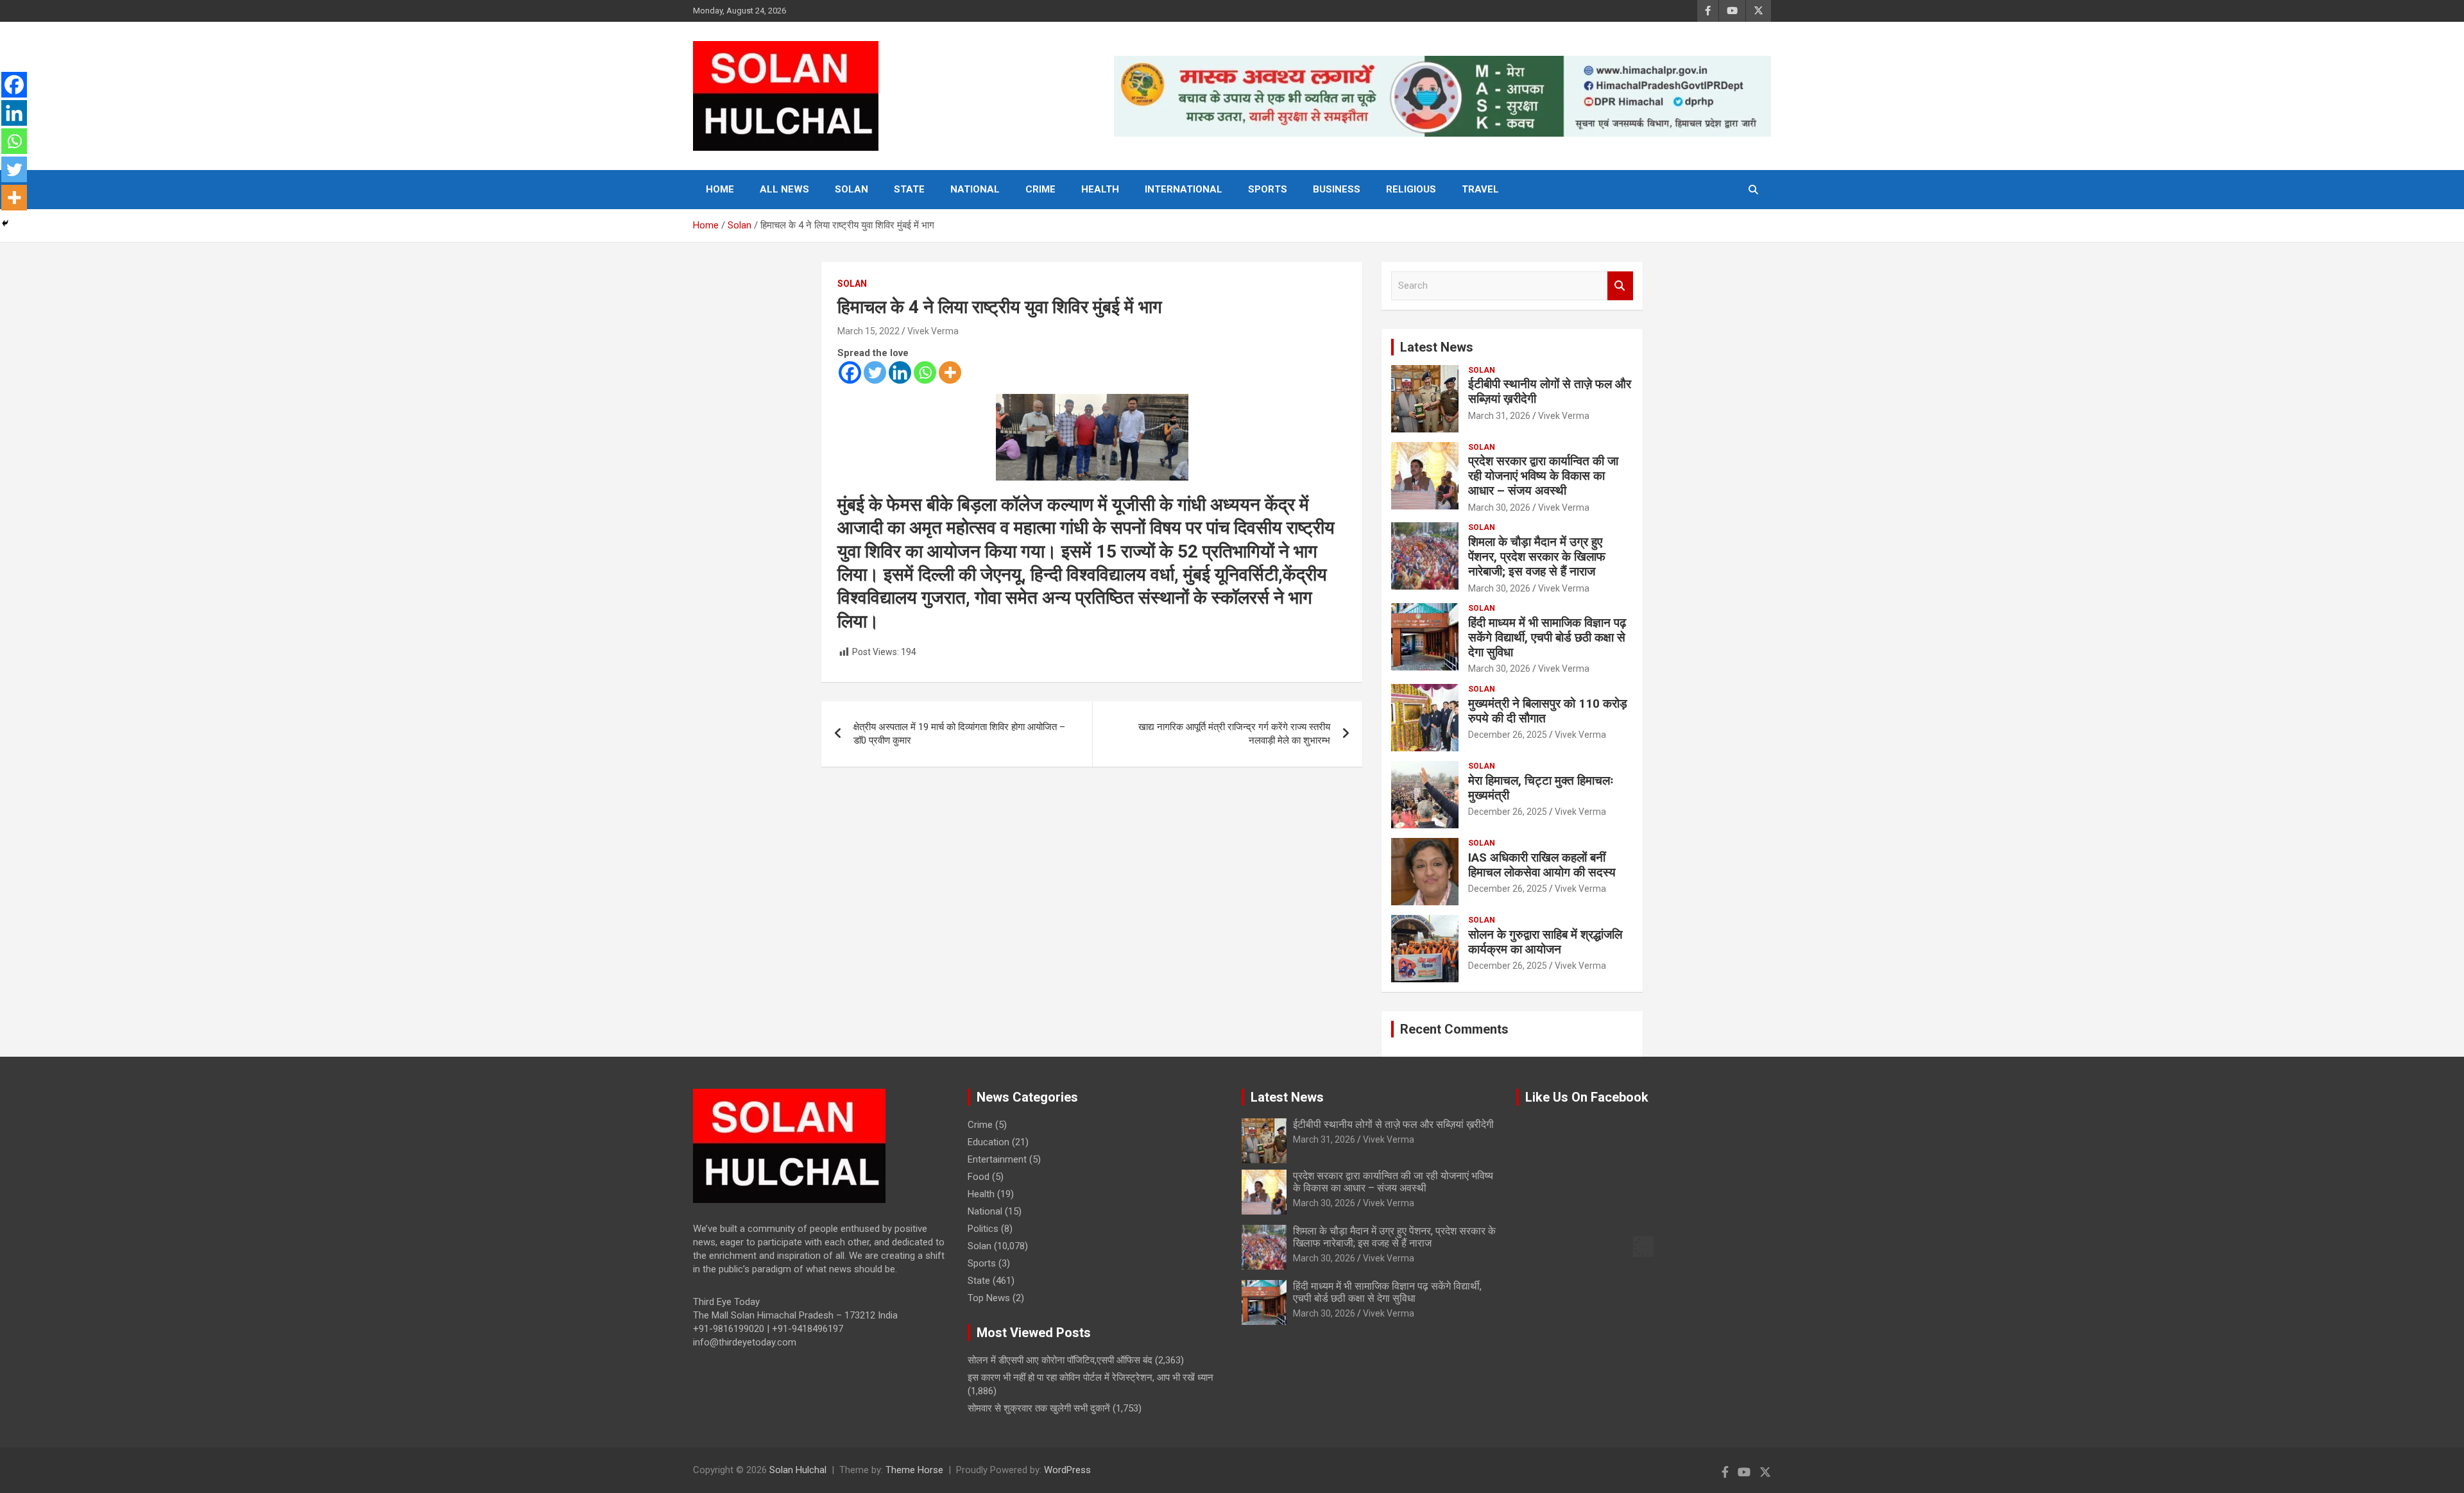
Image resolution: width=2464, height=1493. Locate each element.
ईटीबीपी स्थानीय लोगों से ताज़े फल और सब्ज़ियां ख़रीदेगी (1550, 391)
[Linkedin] (900, 372)
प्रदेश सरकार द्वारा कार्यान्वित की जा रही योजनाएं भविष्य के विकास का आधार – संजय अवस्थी (1543, 476)
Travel (1480, 189)
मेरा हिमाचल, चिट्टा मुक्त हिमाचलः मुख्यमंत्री (1541, 788)
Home (720, 189)
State (909, 189)
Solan (851, 189)
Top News (989, 1298)
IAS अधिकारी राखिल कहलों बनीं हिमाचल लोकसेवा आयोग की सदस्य (1542, 865)
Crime (1040, 189)
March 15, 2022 (868, 331)
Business (1337, 189)
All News (784, 189)
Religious (1411, 189)
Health (1100, 189)
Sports (1268, 189)
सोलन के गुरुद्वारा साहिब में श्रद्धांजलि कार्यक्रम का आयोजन (1545, 942)
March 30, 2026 (1499, 508)
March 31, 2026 (1499, 416)
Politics (983, 1229)
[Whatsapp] (925, 372)
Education (988, 1142)
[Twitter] (875, 372)
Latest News (1437, 347)
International (1184, 189)
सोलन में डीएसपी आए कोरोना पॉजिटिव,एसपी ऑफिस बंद (1060, 1360)
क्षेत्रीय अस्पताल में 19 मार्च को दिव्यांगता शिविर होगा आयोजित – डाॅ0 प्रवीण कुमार (959, 734)
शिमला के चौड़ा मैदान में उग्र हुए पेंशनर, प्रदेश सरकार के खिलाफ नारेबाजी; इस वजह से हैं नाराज (1537, 557)
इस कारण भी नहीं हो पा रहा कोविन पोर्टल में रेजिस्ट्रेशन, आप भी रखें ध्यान (1091, 1378)
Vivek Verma (933, 331)
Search (1620, 286)
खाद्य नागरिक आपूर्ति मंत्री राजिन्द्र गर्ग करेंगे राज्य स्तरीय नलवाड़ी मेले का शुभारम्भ (1234, 734)
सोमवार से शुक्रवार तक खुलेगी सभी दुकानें (1039, 1408)
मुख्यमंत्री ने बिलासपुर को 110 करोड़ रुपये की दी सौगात (1548, 711)
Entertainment (997, 1159)
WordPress (1067, 1470)
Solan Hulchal (798, 1470)
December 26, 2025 (1508, 735)
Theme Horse (914, 1470)
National (975, 189)
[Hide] (5, 223)
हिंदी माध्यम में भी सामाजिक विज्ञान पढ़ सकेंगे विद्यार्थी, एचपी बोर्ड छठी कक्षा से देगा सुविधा (1547, 637)
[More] (950, 372)
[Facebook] (850, 372)
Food (979, 1177)
